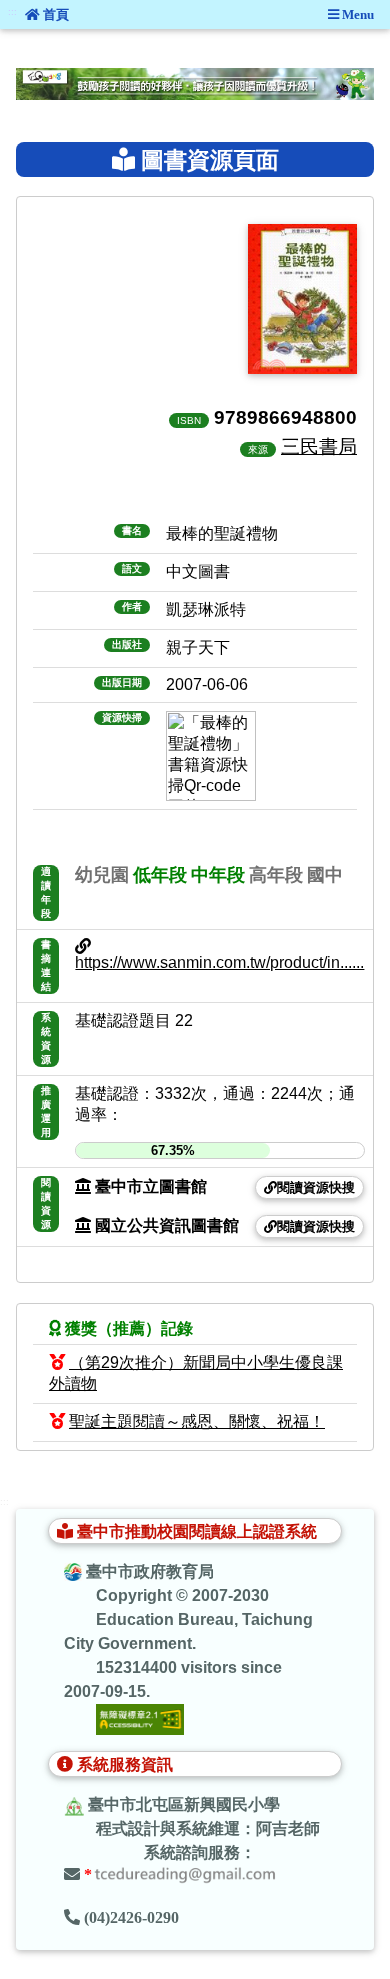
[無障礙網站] (140, 1717)
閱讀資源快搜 (316, 1187)
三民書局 (319, 446)
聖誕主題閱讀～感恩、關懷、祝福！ (197, 1421)
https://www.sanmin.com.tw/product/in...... (219, 962)
